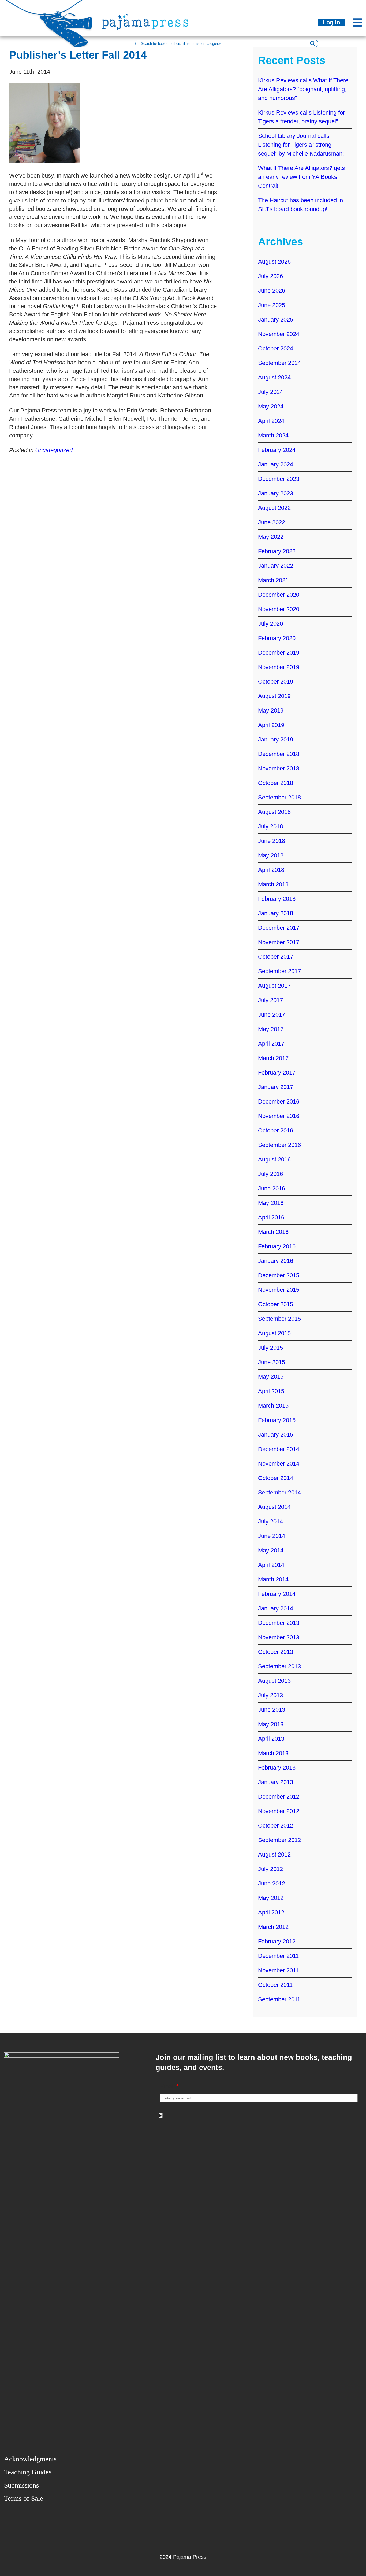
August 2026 (274, 262)
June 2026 (272, 291)
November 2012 (279, 1811)
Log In (331, 22)
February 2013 (277, 1768)
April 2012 (271, 1912)
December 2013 (279, 1623)
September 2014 (279, 1492)
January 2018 (276, 913)
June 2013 (272, 1710)
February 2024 (277, 450)
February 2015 (277, 1420)
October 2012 (276, 1826)
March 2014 (273, 1579)
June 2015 (272, 1362)
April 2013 (271, 1739)
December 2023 (279, 479)
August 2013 (274, 1681)
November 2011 (278, 1970)
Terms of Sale (24, 2498)
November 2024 (279, 334)
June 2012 (272, 1883)
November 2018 (279, 768)
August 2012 (274, 1855)
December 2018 (279, 754)
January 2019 (276, 739)
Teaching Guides (28, 2472)
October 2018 (276, 783)
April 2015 (271, 1391)
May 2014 (271, 1550)
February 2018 (277, 899)
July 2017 (270, 1000)
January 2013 (276, 1782)
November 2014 (279, 1464)
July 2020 (270, 624)
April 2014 (271, 1565)
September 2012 (279, 1840)
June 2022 (272, 522)
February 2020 (277, 638)
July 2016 (270, 1174)
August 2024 (274, 377)
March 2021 (273, 580)
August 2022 (274, 508)
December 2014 (279, 1449)
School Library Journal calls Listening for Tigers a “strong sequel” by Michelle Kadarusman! (301, 145)
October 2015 (276, 1304)
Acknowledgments (30, 2459)
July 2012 (270, 1869)
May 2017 (271, 1029)
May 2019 (271, 711)
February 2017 (277, 1073)
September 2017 (279, 971)
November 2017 (279, 942)
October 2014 (276, 1478)
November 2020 (279, 609)
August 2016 (274, 1159)
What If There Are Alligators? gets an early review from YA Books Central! (301, 177)
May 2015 (271, 1377)
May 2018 (271, 855)
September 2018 (279, 797)
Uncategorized (54, 450)
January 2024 (276, 464)
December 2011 (278, 1956)
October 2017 (276, 957)
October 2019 (276, 682)
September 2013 (279, 1666)
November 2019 (279, 667)
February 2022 (277, 551)
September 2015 (279, 1319)
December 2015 (279, 1275)
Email (169, 2086)
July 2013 (270, 1695)
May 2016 (271, 1203)
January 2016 (276, 1261)
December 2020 (279, 595)
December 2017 (279, 928)
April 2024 (271, 421)
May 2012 (271, 1898)
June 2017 (272, 1015)
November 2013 (279, 1637)
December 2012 (279, 1797)
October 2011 (275, 1985)
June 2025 (272, 305)
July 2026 (270, 276)
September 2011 (279, 1999)
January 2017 (276, 1087)
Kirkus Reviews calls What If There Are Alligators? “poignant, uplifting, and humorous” (303, 89)
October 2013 (276, 1652)
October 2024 (276, 348)
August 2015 (274, 1333)
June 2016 (272, 1188)
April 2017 (271, 1044)
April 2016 (271, 1217)
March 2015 (273, 1406)
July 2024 (270, 392)
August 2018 (274, 812)
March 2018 (273, 884)
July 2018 (270, 826)
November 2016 (279, 1116)
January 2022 (276, 566)
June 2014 (272, 1536)
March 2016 (273, 1232)
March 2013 (273, 1753)
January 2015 (276, 1435)
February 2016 (277, 1246)
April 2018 (271, 870)
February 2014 (277, 1594)
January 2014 (276, 1608)
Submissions (21, 2485)
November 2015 (279, 1290)
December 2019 (279, 653)
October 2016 (276, 1130)
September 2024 (279, 363)
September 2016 (279, 1145)
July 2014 (270, 1521)
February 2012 (277, 1941)
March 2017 (273, 1058)
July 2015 (270, 1348)
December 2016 (279, 1101)
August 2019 (274, 696)
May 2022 (271, 537)
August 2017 (274, 986)
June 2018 (272, 841)
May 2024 (271, 406)
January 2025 (276, 320)
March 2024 (273, 435)
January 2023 (276, 493)
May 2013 (271, 1724)
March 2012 (273, 1927)
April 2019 (271, 725)
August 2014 (274, 1507)
